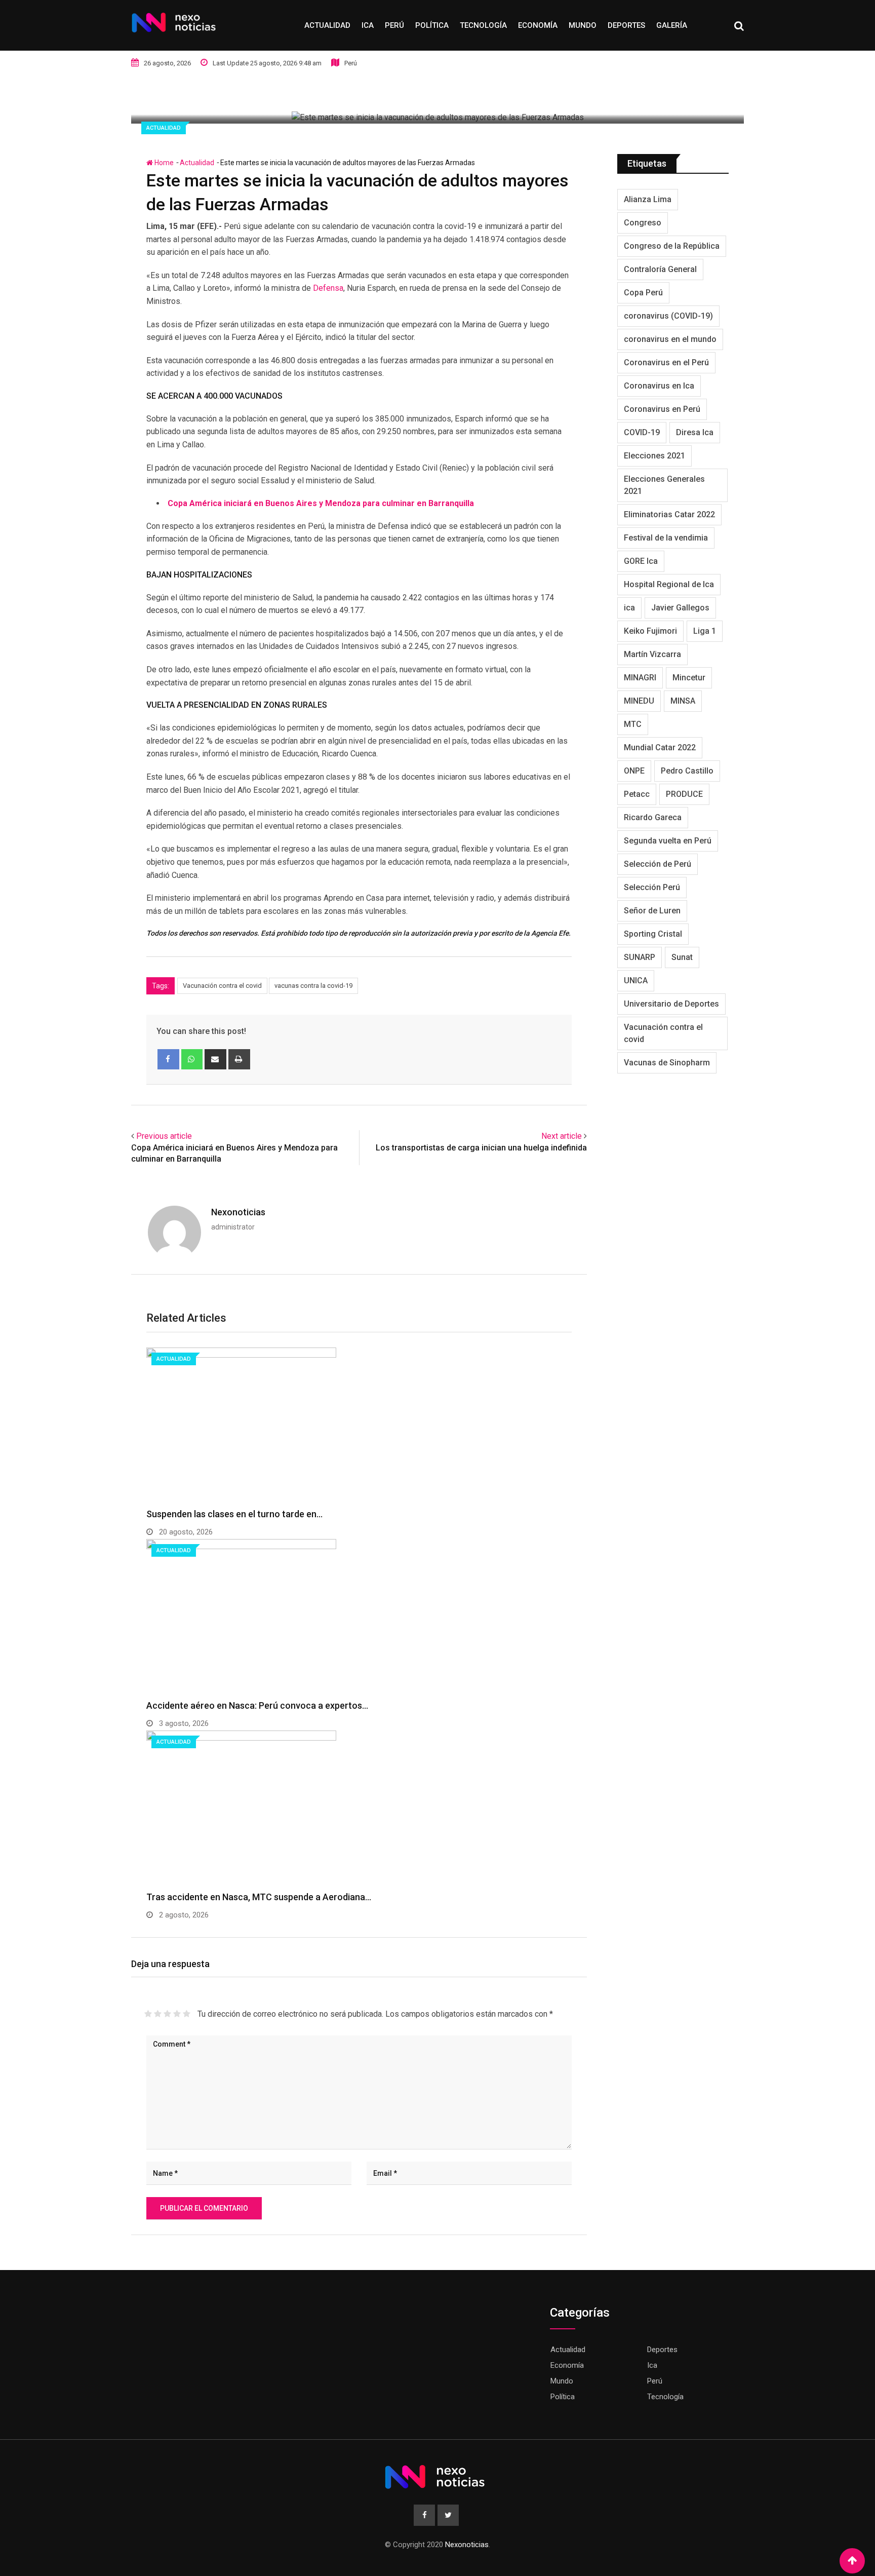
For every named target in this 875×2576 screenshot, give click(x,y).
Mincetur (689, 678)
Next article (562, 1136)
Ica (368, 25)
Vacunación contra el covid (222, 986)
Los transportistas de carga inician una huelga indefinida (481, 1148)
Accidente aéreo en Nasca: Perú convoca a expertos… (257, 1705)
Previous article (164, 1136)
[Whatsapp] (192, 1059)
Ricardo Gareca (653, 817)
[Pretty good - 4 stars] (177, 2014)
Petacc (637, 794)
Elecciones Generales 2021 (664, 485)
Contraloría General (660, 269)
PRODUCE (684, 794)
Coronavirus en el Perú (666, 362)
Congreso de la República (672, 246)
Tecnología (483, 25)
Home (163, 163)
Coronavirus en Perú (662, 409)
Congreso (643, 223)
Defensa (328, 288)
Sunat (682, 957)
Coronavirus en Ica (659, 386)
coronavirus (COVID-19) (668, 316)
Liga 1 (705, 631)
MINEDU (639, 701)
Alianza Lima (648, 199)
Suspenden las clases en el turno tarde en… (234, 1514)
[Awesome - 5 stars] (187, 2014)
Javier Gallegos (680, 608)
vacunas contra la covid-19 (313, 986)
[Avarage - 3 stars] (167, 2014)
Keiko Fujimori (650, 631)
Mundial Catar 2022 (660, 747)
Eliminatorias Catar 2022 (669, 514)
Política (432, 25)
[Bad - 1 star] (148, 2014)
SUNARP (640, 957)
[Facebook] (168, 1059)
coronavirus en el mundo (670, 339)
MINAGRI (640, 678)
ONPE (634, 771)
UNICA (636, 981)
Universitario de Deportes (671, 1004)
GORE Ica (641, 561)
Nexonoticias (238, 1212)
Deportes (626, 25)
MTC (633, 724)
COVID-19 (642, 432)
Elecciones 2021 (654, 456)
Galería (672, 25)
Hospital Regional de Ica (669, 584)
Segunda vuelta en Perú (668, 841)
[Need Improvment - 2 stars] (158, 2014)
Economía (538, 25)
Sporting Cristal (653, 934)
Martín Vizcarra (652, 654)
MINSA (683, 701)
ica (629, 608)
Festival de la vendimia (666, 538)
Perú (394, 25)
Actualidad (327, 25)
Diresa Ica (695, 432)
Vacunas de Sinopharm (667, 1063)
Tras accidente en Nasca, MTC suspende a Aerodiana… (259, 1897)
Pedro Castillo (687, 771)
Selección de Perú (658, 864)
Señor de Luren (652, 911)
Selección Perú (652, 887)
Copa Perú (643, 293)
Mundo (583, 25)
